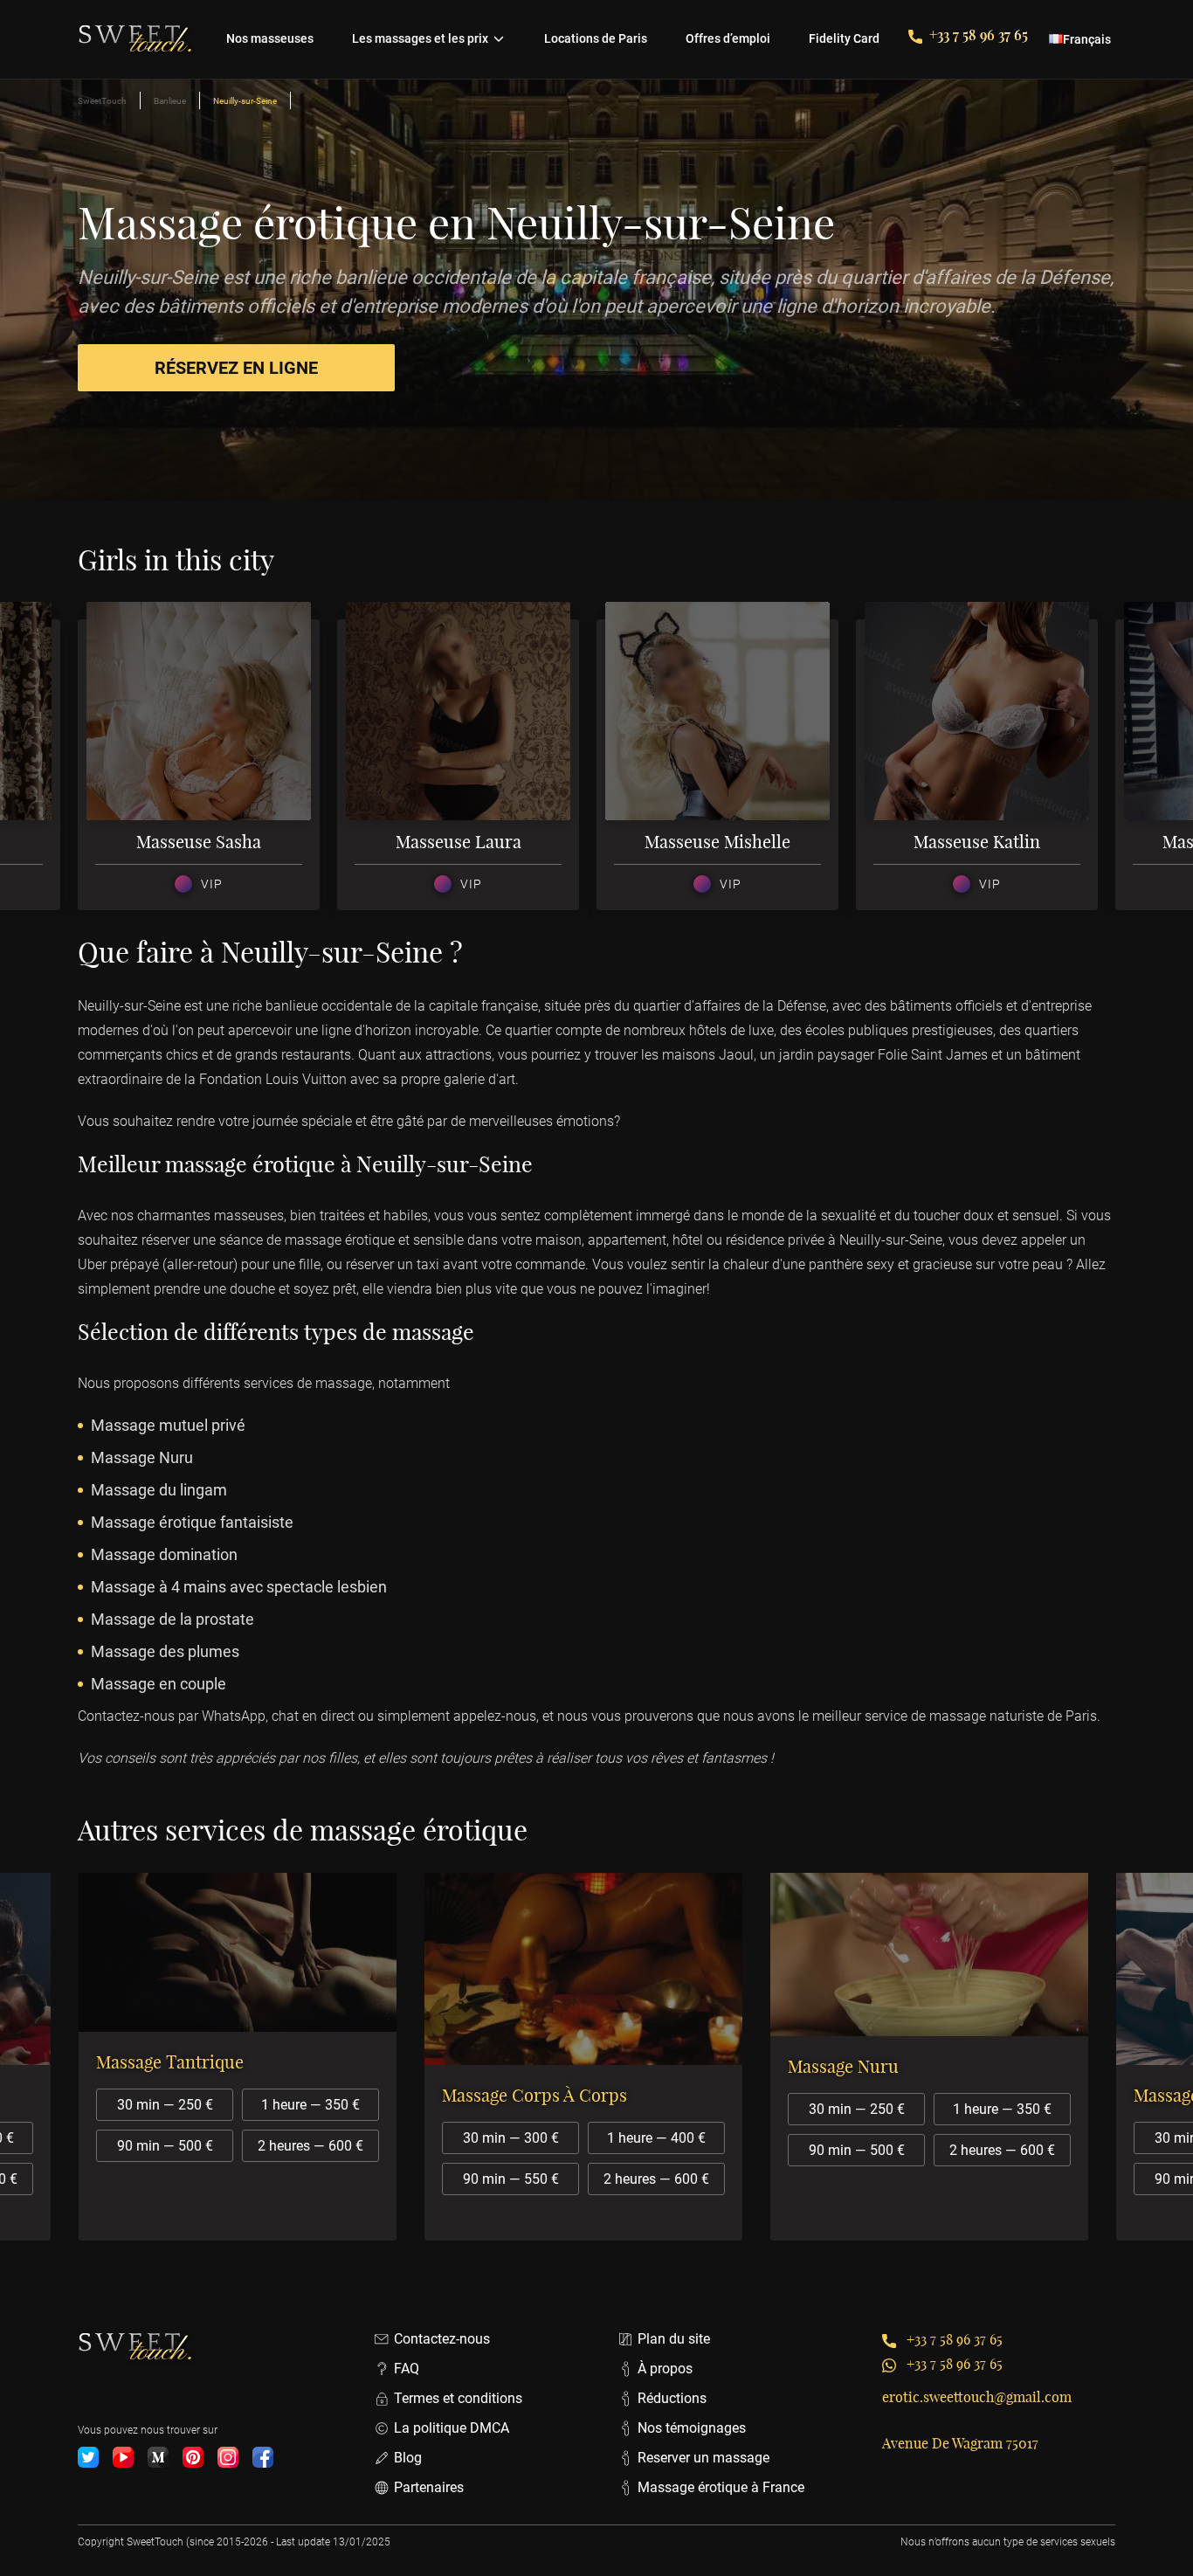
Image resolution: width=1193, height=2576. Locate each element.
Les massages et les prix (420, 38)
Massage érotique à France (721, 2487)
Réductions (672, 2398)
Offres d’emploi (728, 38)
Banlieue (170, 101)
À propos (665, 2369)
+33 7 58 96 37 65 (979, 35)
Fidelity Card (844, 38)
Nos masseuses (270, 38)
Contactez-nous (442, 2339)
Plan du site (674, 2339)
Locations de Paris (596, 38)
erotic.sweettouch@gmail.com (977, 2397)
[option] (207, 765)
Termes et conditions (458, 2398)
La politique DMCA (452, 2428)
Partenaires (429, 2487)
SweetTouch (102, 101)
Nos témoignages (692, 2428)
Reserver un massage (703, 2458)
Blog (408, 2458)
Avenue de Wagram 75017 (960, 2443)
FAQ (407, 2369)
